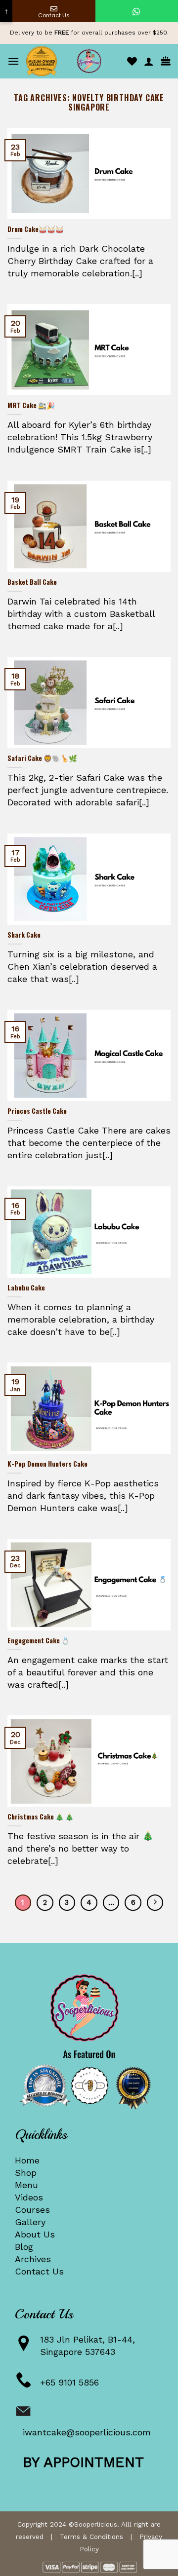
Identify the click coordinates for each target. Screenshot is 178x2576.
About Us (35, 2234)
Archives (33, 2259)
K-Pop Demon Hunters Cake (47, 1464)
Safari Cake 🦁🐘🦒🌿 (42, 758)
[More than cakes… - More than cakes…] (89, 61)
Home (27, 2160)
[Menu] (13, 61)
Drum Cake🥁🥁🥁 (36, 229)
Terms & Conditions (91, 2537)
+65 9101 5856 (69, 2382)
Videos (29, 2197)
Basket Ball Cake (32, 582)
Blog (24, 2247)
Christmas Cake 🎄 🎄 (41, 1817)
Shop (26, 2173)
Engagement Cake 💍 (39, 1641)
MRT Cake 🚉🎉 (31, 406)
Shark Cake (24, 935)
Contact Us (39, 2271)
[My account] (149, 61)
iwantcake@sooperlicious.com (87, 2432)
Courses (32, 2210)
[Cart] (166, 61)
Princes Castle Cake (37, 1111)
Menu (26, 2185)
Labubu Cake (26, 1288)
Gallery (30, 2222)
